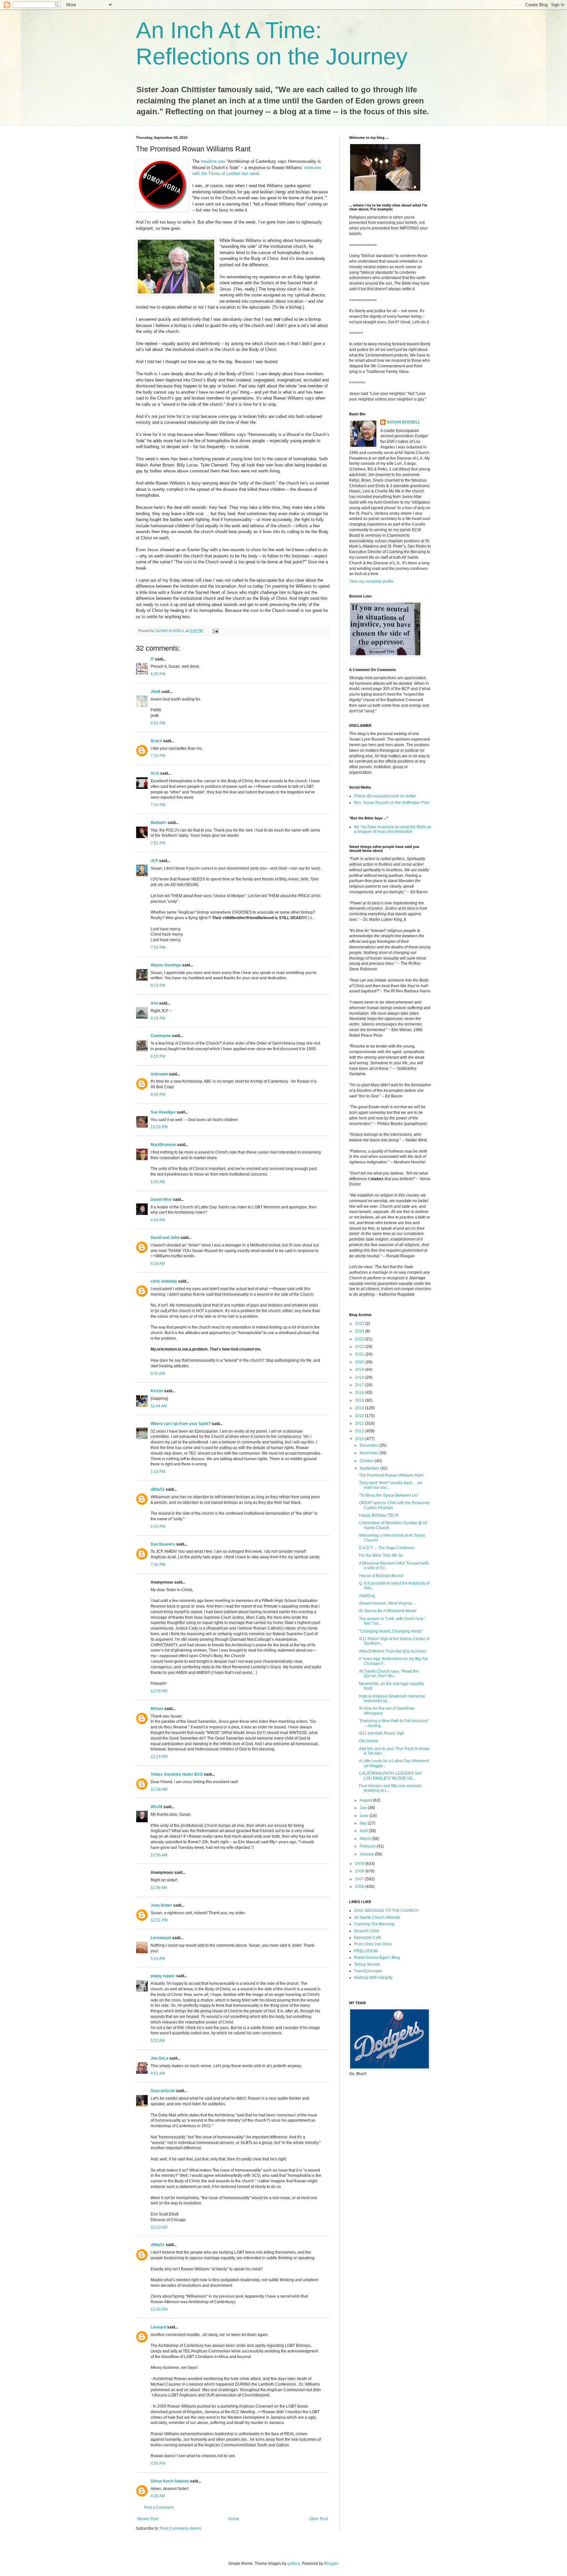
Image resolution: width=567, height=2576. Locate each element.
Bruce (156, 741)
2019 (360, 1370)
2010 (360, 1439)
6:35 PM (158, 674)
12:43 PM (159, 2309)
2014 (360, 1408)
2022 (360, 1347)
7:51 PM (158, 843)
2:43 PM (158, 1526)
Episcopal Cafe (368, 1937)
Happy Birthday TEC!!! (379, 1515)
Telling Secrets (367, 1964)
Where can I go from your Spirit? (181, 1424)
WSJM (157, 1807)
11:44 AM (159, 1406)
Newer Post (148, 2519)
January (367, 1854)
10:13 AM (159, 2227)
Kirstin (157, 1391)
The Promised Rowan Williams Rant (391, 1475)
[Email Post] (215, 631)
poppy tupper (163, 1976)
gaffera (294, 2564)
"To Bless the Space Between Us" (389, 1495)
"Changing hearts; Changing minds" (391, 1631)
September (370, 1468)
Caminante (161, 1036)
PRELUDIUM (366, 1951)
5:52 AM (158, 2041)
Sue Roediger (163, 1112)
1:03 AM (158, 1182)
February (368, 1846)
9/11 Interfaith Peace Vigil (382, 1733)
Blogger (331, 2564)
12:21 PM (159, 1920)
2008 (360, 1871)
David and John (165, 1238)
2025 (360, 1324)
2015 (360, 1400)
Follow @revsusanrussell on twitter (385, 796)
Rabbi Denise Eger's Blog (377, 1958)
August (366, 1800)
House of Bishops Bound (381, 1576)
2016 (360, 1393)
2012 (360, 1423)
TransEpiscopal (368, 1971)
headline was (214, 161)
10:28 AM (159, 1789)
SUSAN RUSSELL (404, 422)
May (364, 1823)
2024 (360, 1331)
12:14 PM (159, 1757)
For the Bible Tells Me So (381, 1555)
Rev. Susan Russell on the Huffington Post (392, 803)
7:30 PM (158, 1565)
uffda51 (158, 1489)
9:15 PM (158, 1018)
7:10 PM (158, 756)
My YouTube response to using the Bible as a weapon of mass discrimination (393, 829)
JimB (156, 692)
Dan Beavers (163, 1544)
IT (152, 659)
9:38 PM (158, 1094)
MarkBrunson (163, 1145)
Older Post (318, 2519)
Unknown (159, 1074)
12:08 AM (159, 1691)
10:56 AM (159, 1855)
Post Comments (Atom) (181, 2528)
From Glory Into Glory (373, 1944)
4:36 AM (158, 2496)
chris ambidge (164, 1281)
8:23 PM (158, 985)
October (367, 1461)
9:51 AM (158, 2073)
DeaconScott (163, 2091)
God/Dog (367, 1596)
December (369, 1445)
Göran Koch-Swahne (170, 2481)
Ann (154, 1003)
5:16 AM (158, 1959)
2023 (360, 1339)
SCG (155, 773)
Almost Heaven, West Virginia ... (387, 1603)
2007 (360, 1879)
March (366, 1839)
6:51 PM (158, 723)
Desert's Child (367, 1931)
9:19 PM (158, 1056)
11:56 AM (159, 1888)
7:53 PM (158, 947)
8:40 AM (158, 1374)
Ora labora (368, 1741)
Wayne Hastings (166, 965)
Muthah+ (159, 823)
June (365, 1816)
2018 (360, 1377)
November (369, 1453)
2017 (360, 1385)
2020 (360, 1362)
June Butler (161, 1905)
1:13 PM (158, 1472)
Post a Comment (159, 2507)
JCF (154, 861)
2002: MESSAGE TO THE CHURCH (386, 1911)
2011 (360, 1431)
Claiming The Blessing (374, 1924)
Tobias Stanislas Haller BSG (177, 1774)
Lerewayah (161, 1938)
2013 (360, 1416)
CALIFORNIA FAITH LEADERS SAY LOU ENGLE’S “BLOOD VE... (391, 1776)
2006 (360, 1887)
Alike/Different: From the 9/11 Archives (393, 1651)
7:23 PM (158, 805)
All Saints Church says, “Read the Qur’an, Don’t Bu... (389, 1674)
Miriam (157, 1709)
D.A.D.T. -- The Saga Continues (387, 1548)
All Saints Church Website (377, 1917)
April (364, 1831)
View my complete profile (371, 581)
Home (234, 2519)
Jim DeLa (159, 2058)
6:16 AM (158, 1220)
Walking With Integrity (373, 1978)
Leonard (158, 2327)
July (364, 1808)
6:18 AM (158, 1264)
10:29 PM (159, 1127)
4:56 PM (158, 2463)
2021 (360, 1354)
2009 (360, 1864)
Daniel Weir (161, 1200)
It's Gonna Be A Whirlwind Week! (388, 1611)
